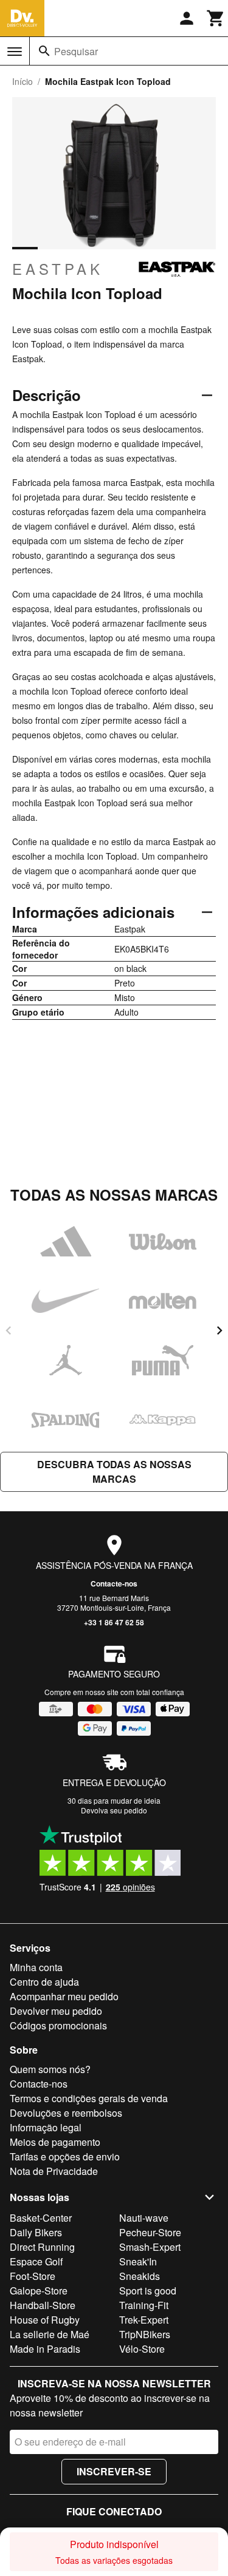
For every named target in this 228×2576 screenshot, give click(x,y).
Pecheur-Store (150, 2232)
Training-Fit (144, 2305)
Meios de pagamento (55, 2142)
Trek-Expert (144, 2320)
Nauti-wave (144, 2218)
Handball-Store (43, 2305)
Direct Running (42, 2247)
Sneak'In (138, 2261)
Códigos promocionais (58, 2025)
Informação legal (46, 2127)
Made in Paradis (45, 2349)
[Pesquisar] (44, 51)
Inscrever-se (114, 2471)
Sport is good (148, 2291)
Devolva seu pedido (114, 1810)
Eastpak (58, 269)
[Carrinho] (216, 18)
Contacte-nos (114, 1583)
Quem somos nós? (50, 2069)
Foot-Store (33, 2276)
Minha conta (36, 1967)
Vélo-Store (142, 2349)
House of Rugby (45, 2320)
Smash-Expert (150, 2247)
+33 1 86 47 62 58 (114, 1622)
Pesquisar (76, 51)
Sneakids (140, 2276)
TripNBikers (145, 2334)
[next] (219, 1330)
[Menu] (15, 52)
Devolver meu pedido (56, 2011)
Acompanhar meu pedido (64, 1996)
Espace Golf (36, 2261)
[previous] (9, 1330)
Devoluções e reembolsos (66, 2113)
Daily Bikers (36, 2232)
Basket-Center (41, 2218)
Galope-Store (39, 2291)
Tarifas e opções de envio (65, 2156)
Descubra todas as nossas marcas (114, 1472)
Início (22, 81)
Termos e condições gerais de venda (89, 2098)
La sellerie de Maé (50, 2334)
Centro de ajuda (44, 1982)
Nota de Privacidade (54, 2171)
